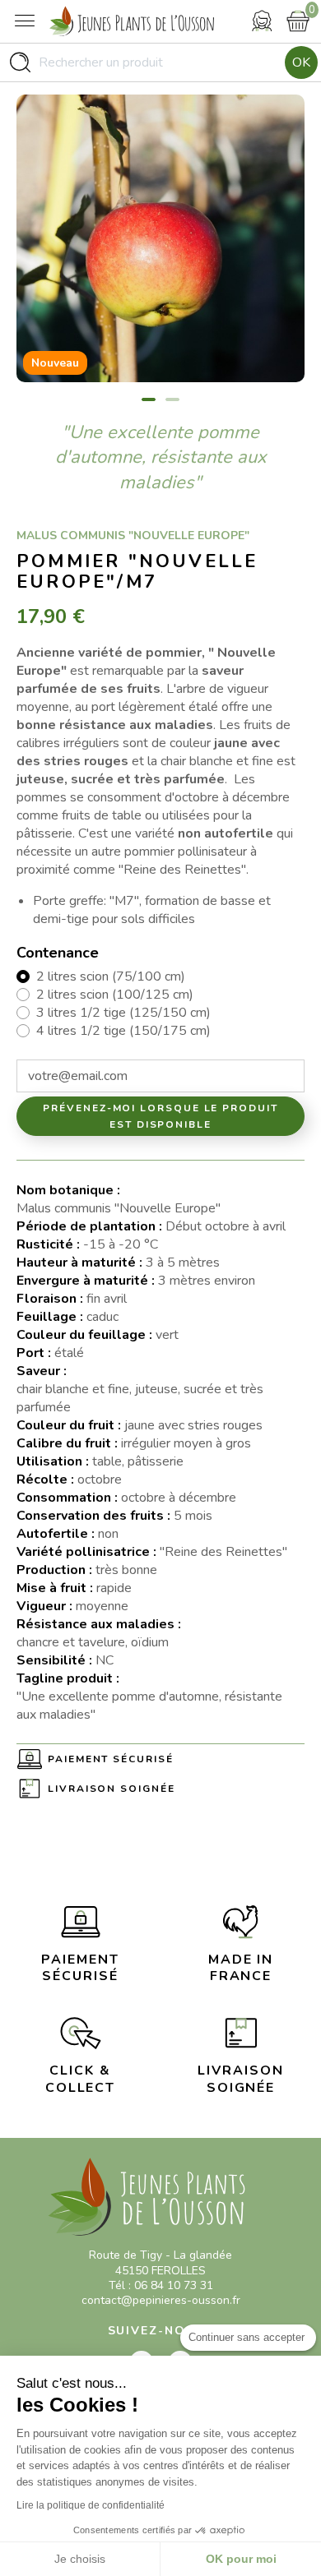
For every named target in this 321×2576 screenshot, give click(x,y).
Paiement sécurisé (111, 1759)
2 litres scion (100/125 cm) (115, 995)
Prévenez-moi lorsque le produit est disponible (160, 1116)
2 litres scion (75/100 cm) (111, 976)
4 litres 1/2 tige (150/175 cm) (123, 1031)
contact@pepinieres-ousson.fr (161, 2300)
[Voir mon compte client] (262, 21)
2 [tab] (172, 399)
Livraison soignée (112, 1789)
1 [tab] (149, 399)
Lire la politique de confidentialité (91, 2505)
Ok (301, 62)
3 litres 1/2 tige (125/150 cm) (123, 1013)
